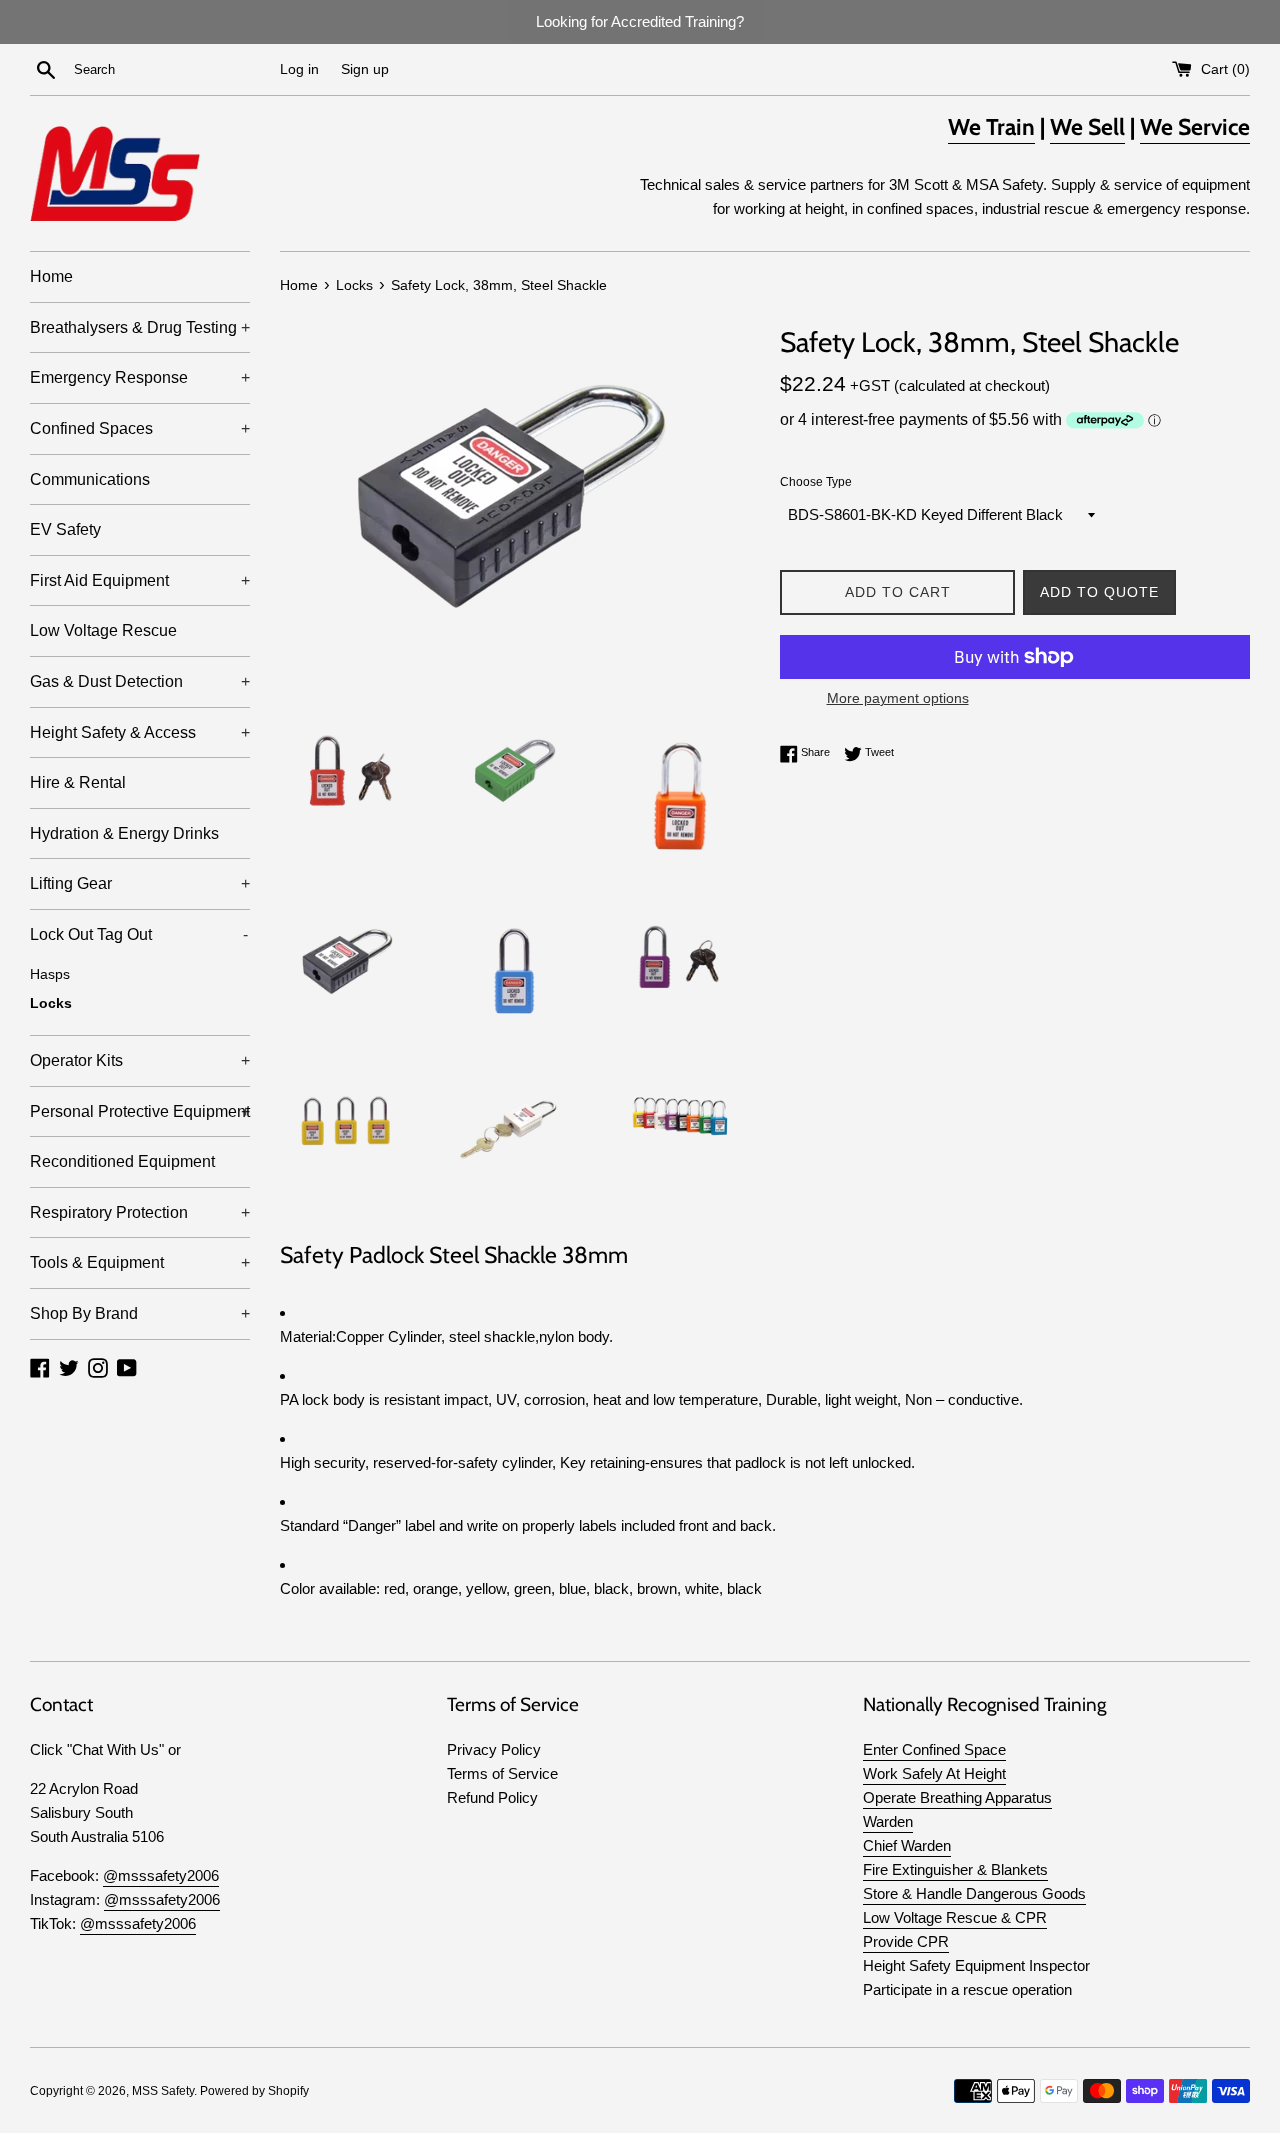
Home (51, 276)
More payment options (898, 698)
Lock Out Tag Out (139, 934)
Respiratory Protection (140, 1212)
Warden (888, 1821)
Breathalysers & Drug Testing (140, 327)
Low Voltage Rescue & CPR (955, 1917)
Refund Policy (492, 1797)
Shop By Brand (140, 1313)
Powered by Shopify (254, 2091)
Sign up (365, 69)
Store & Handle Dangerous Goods (974, 1893)
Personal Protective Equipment (140, 1111)
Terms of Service (502, 1773)
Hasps (50, 974)
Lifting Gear (140, 883)
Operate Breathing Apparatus (957, 1797)
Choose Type (816, 482)
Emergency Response (140, 377)
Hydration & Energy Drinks (124, 833)
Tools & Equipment (140, 1262)
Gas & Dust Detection (140, 681)
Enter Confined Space (934, 1749)
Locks (51, 1003)
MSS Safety (163, 2091)
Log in (299, 69)
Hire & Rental (78, 782)
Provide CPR (906, 1941)
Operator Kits (140, 1060)
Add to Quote (1099, 592)
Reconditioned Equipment (122, 1161)
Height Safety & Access (140, 732)
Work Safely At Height (934, 1773)
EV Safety (65, 529)
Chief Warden (907, 1845)
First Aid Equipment (140, 580)
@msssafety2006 (161, 1875)
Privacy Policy (494, 1749)
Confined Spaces (140, 428)
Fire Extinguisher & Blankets (955, 1869)
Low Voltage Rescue (103, 630)
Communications (90, 479)
